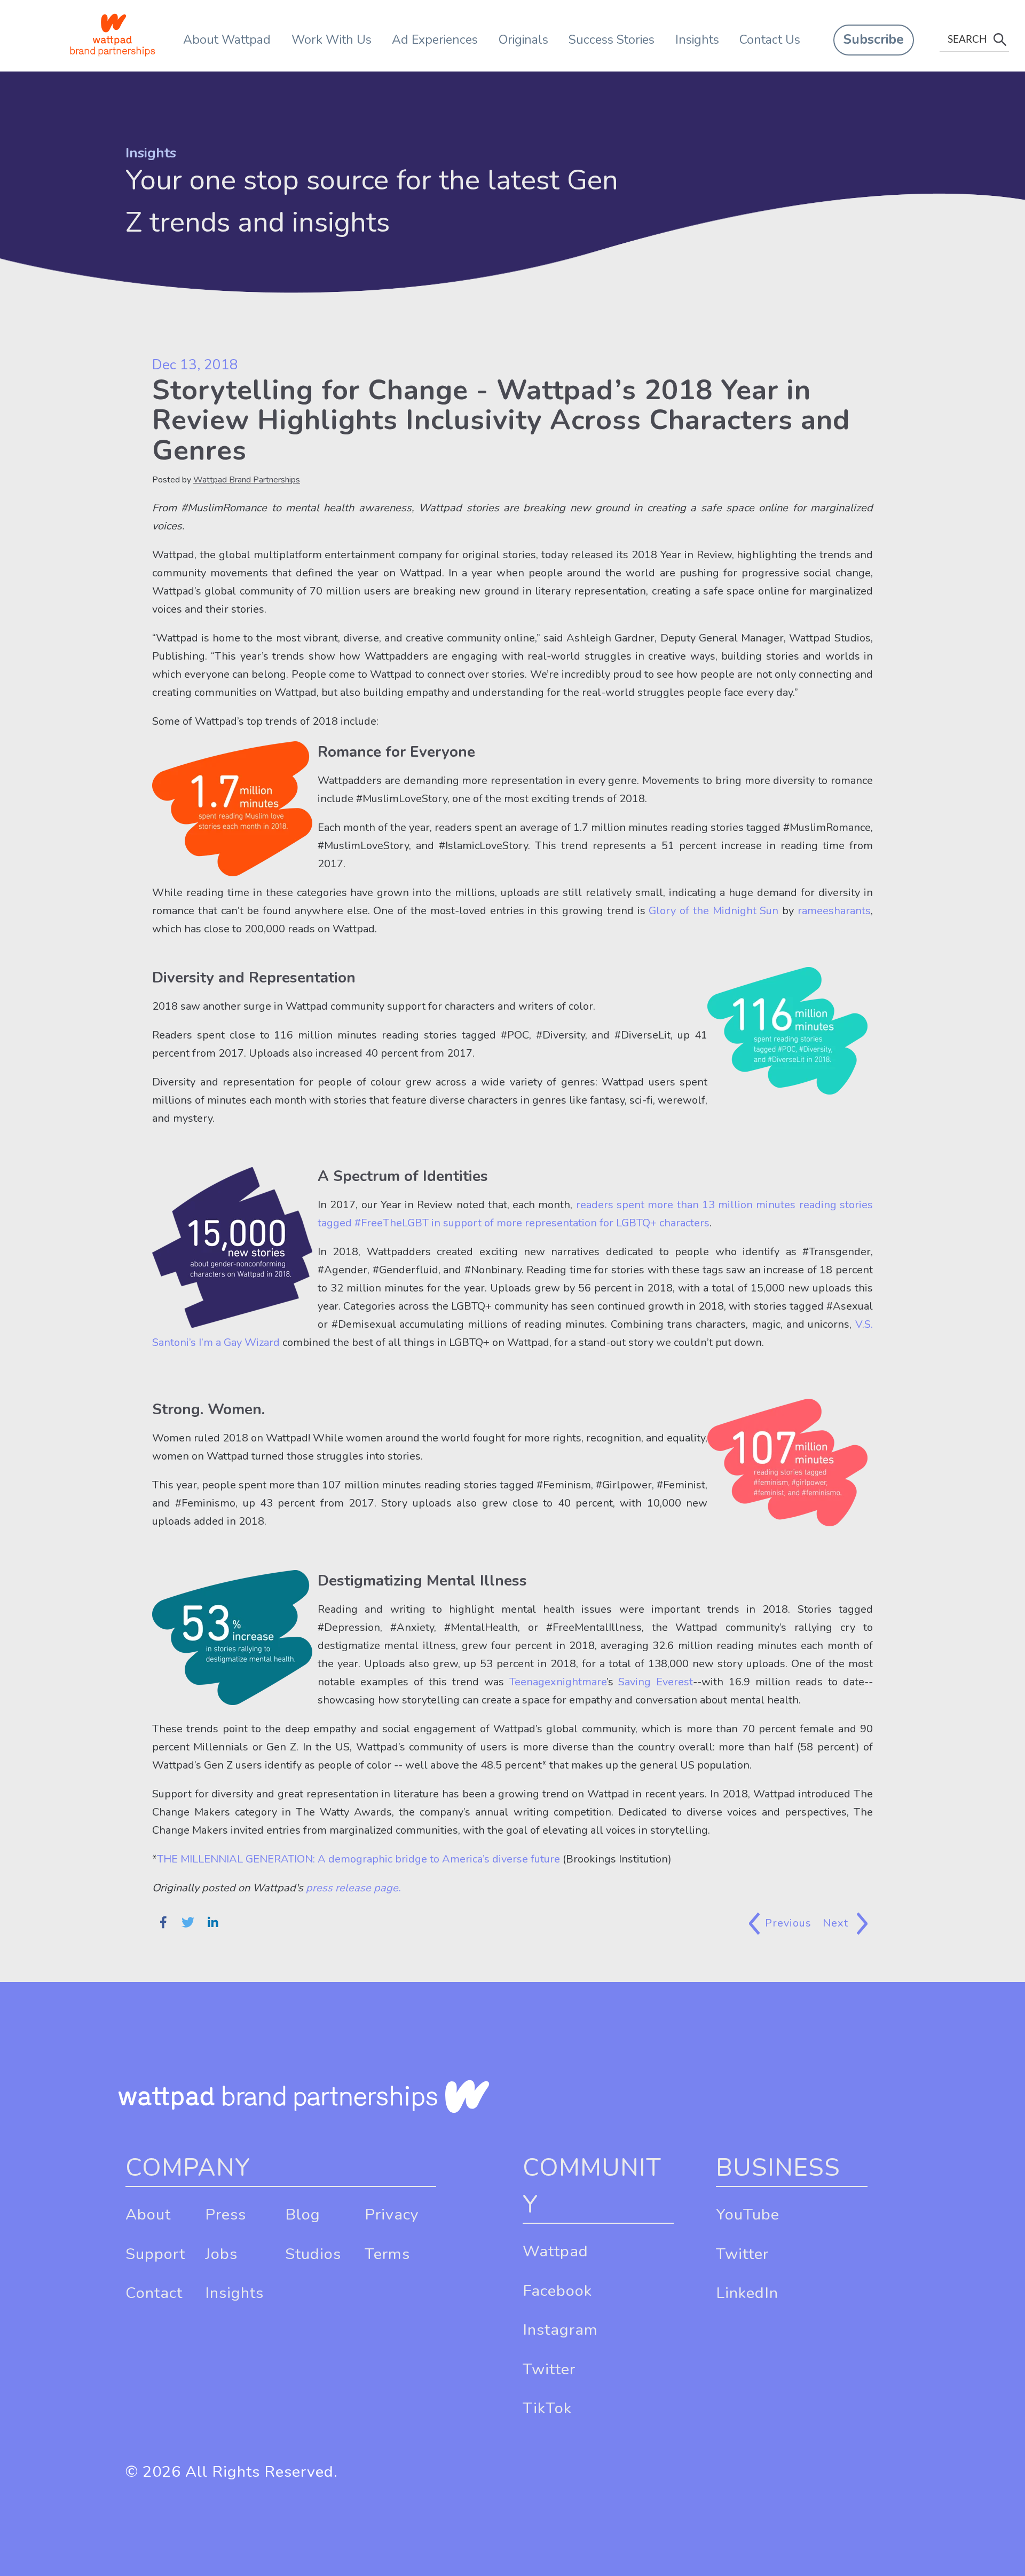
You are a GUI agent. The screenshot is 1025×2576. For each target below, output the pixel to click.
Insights (697, 40)
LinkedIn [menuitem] (747, 2293)
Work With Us (332, 40)
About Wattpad (227, 40)
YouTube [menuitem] (748, 2214)
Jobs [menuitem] (221, 2254)
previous (789, 1923)
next (837, 1923)
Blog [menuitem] (303, 2214)
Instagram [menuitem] (560, 2330)
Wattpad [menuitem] (555, 2251)
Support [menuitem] (155, 2254)
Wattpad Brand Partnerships (247, 480)
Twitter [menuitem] (549, 2369)
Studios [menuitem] (313, 2254)
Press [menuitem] (226, 2214)
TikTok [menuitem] (547, 2408)
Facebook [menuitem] (557, 2291)
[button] (874, 40)
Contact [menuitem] (154, 2293)
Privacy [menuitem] (392, 2214)
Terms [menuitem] (387, 2254)
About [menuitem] (148, 2214)
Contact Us (770, 40)
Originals (523, 40)
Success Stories (612, 40)
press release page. (353, 1888)
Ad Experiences (435, 40)
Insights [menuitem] (234, 2293)
